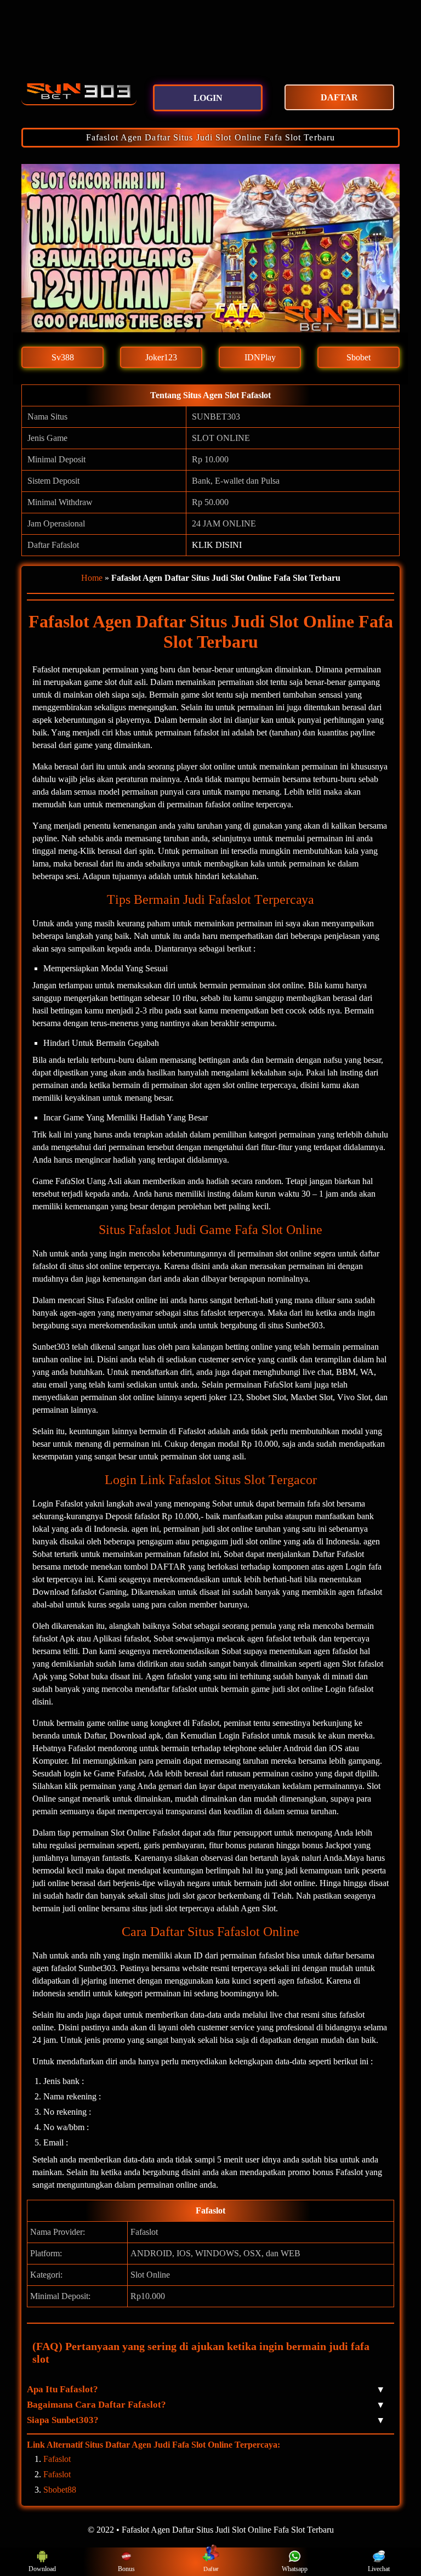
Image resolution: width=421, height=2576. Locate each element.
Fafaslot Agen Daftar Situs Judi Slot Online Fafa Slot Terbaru (210, 137)
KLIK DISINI (217, 545)
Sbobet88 (60, 2490)
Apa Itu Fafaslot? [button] (205, 2389)
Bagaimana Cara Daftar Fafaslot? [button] (205, 2405)
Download (42, 2569)
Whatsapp (295, 2569)
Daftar (211, 2569)
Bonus (126, 2569)
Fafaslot (57, 2459)
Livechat (379, 2569)
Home (92, 578)
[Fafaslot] (79, 91)
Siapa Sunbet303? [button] (205, 2420)
